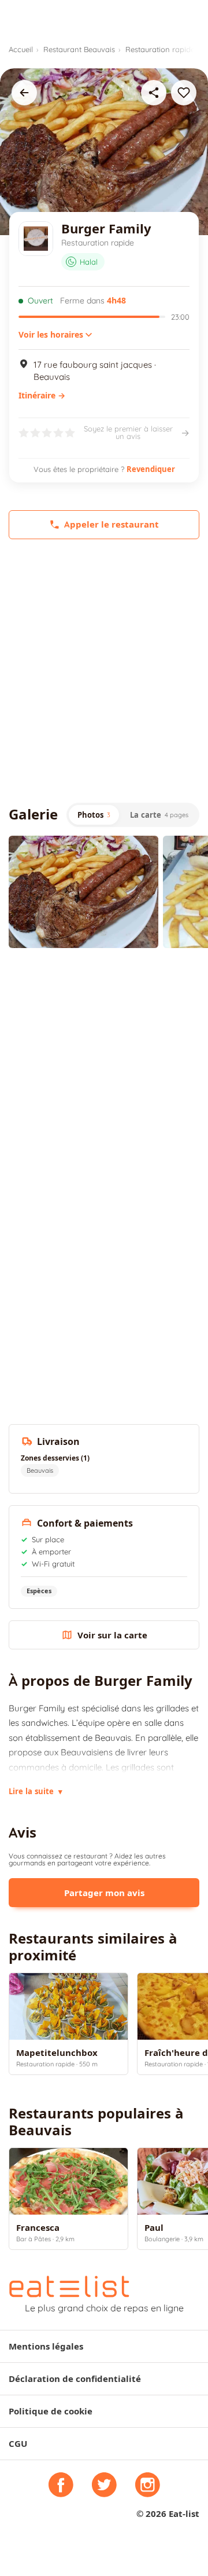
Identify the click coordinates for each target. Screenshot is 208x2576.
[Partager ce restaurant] (154, 93)
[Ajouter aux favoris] (184, 93)
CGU (18, 2444)
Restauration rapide (160, 49)
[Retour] (24, 93)
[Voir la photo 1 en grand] (83, 892)
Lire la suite (36, 1791)
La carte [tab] (159, 815)
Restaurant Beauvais (79, 49)
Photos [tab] (94, 815)
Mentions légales (46, 2346)
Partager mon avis (104, 1893)
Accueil (21, 49)
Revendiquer (151, 469)
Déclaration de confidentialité (75, 2379)
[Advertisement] (104, 671)
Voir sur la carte (112, 1635)
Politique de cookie (51, 2411)
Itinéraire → (42, 396)
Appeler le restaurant (112, 524)
